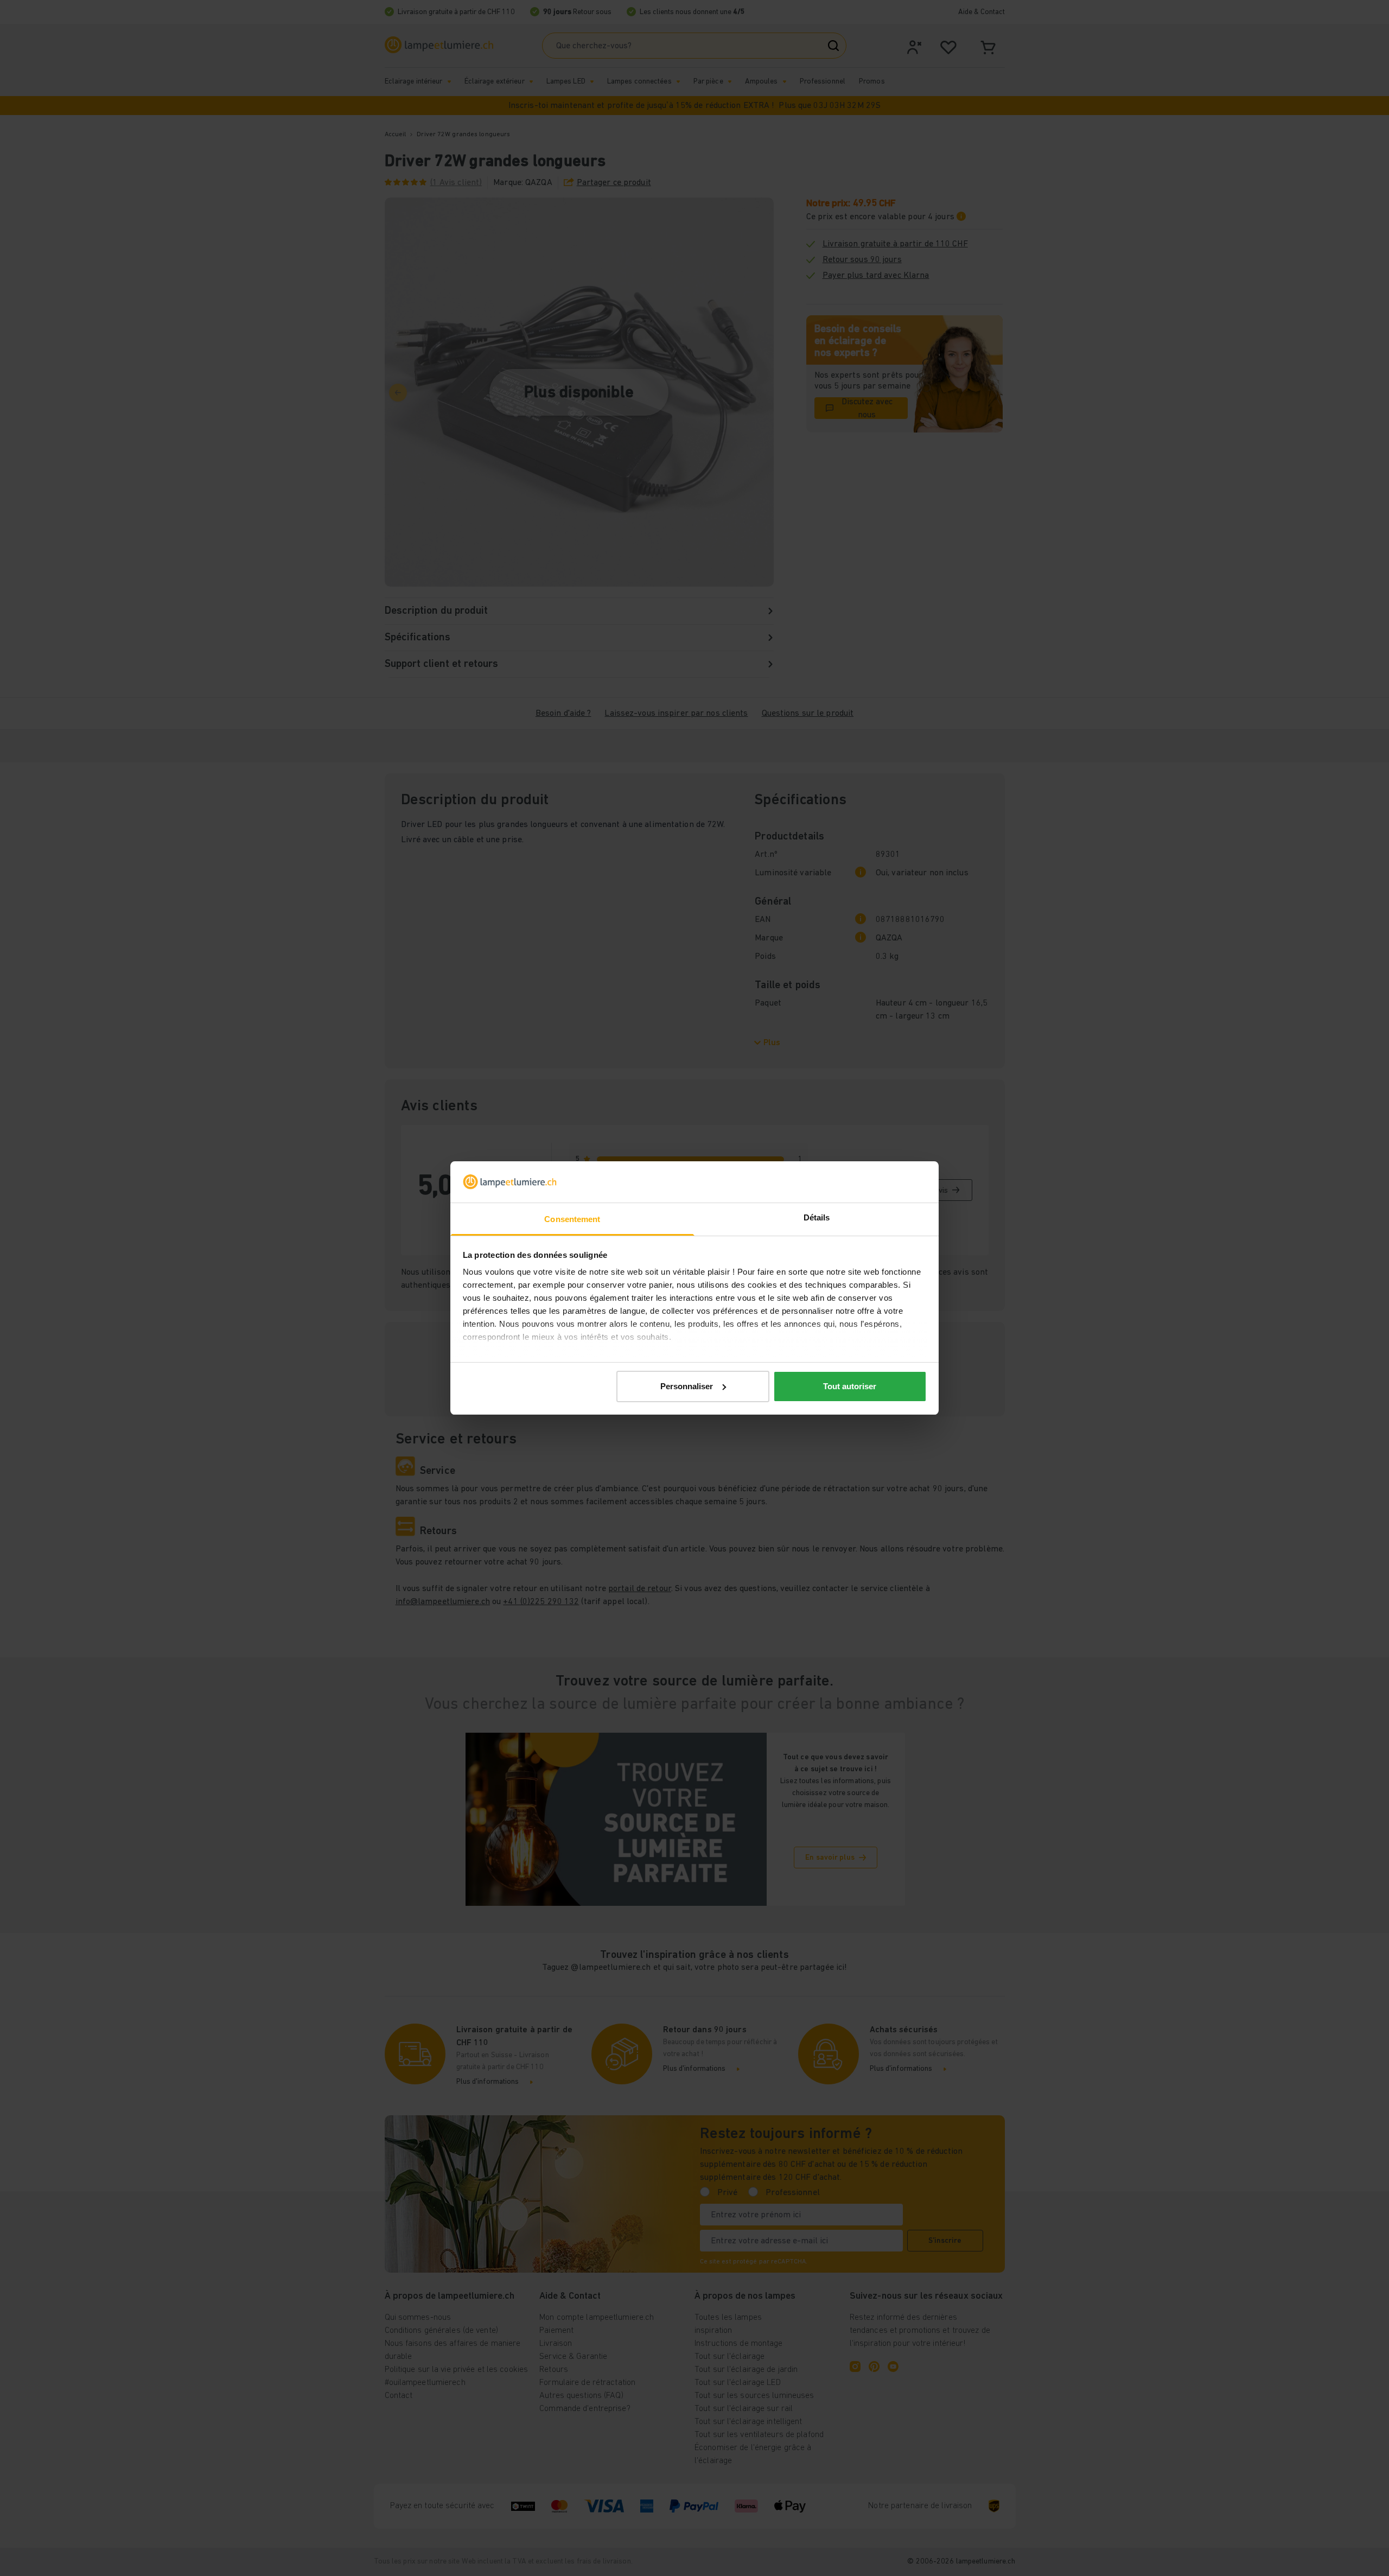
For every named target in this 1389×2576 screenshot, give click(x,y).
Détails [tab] (817, 1217)
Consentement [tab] (572, 1219)
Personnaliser (687, 1386)
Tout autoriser (850, 1386)
